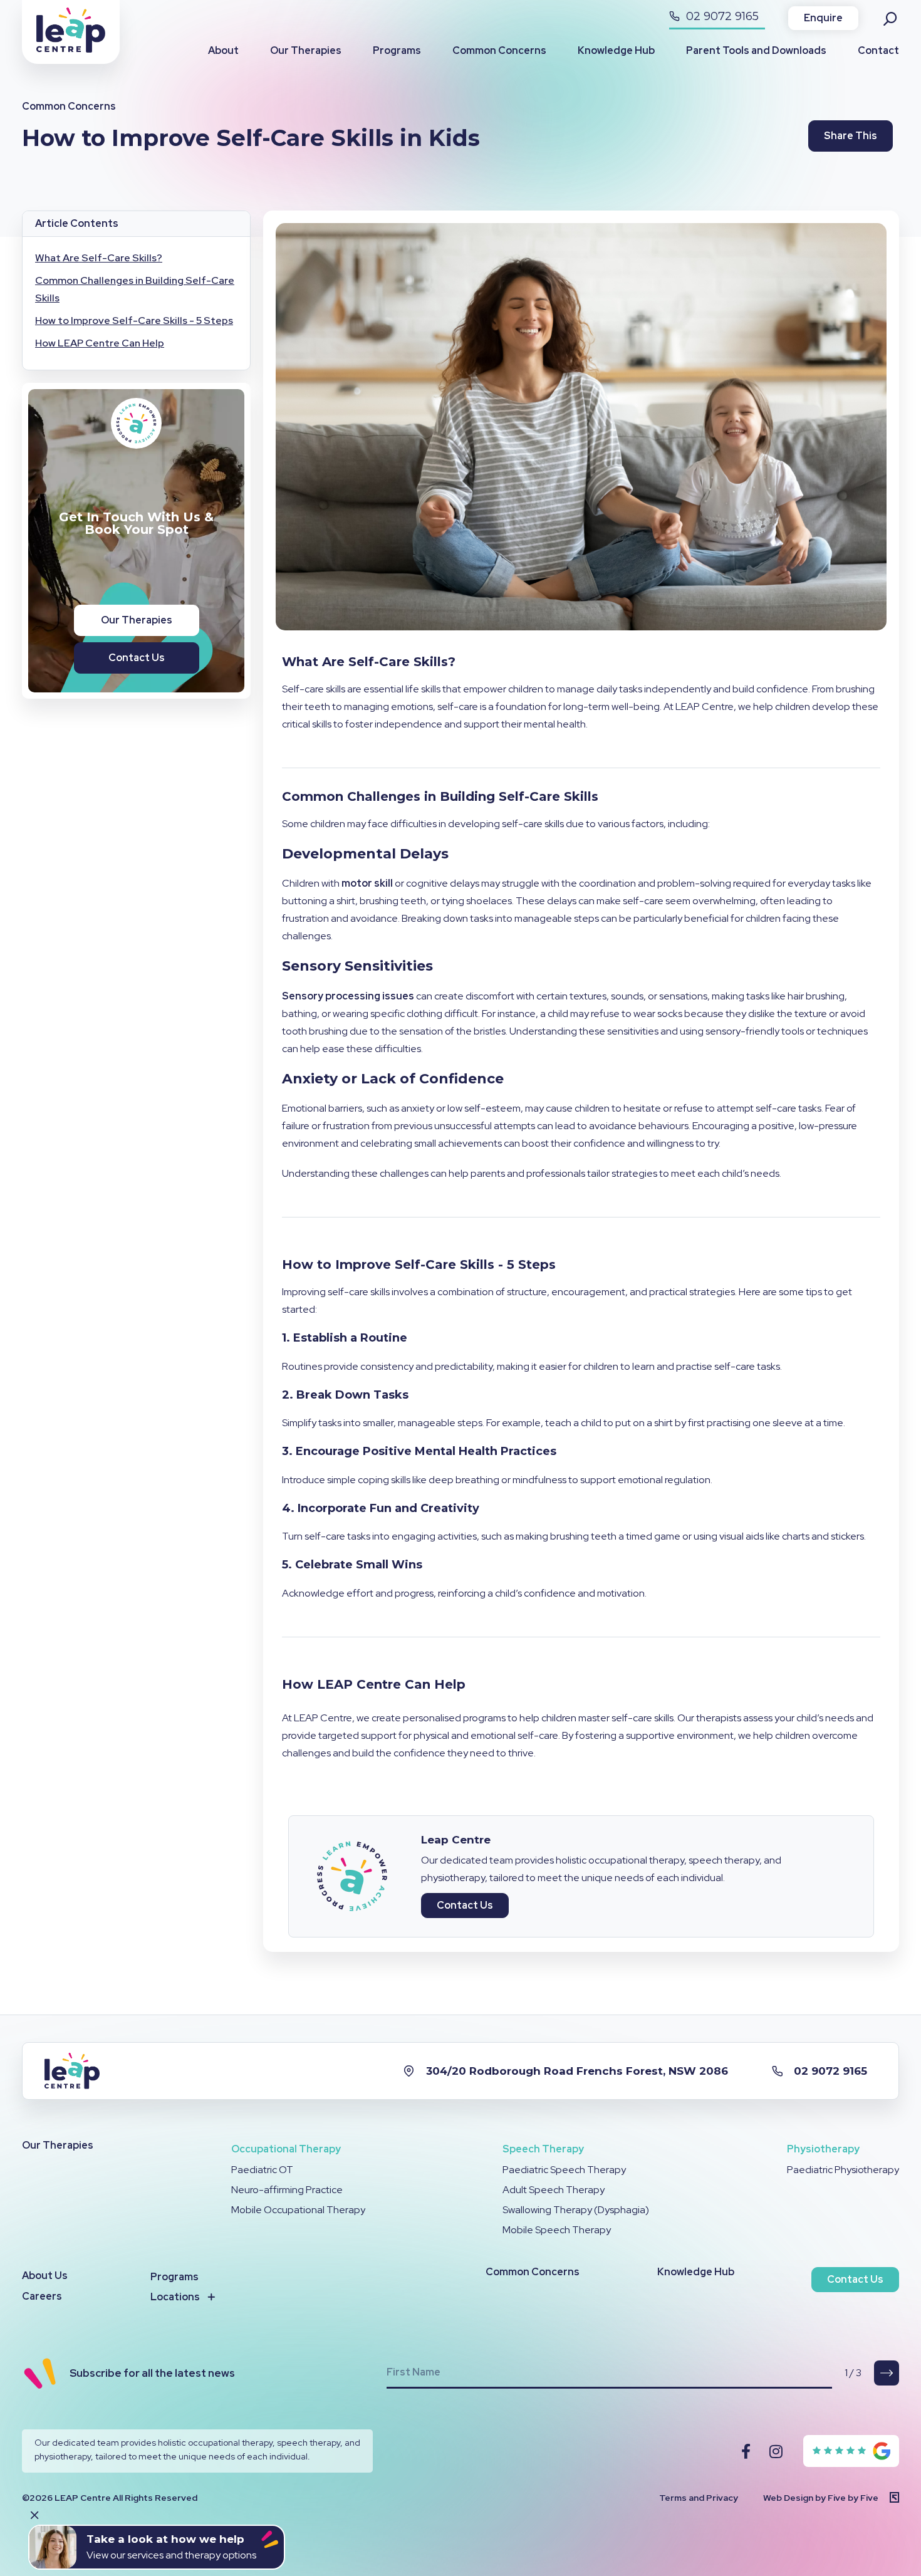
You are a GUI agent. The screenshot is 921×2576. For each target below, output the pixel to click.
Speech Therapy (543, 2149)
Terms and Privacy (699, 2498)
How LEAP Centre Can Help (100, 343)
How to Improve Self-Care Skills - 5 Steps (134, 321)
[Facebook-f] (746, 2451)
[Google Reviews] (852, 2451)
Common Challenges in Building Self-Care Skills (135, 289)
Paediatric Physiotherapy (843, 2170)
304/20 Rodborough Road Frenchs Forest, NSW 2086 (577, 2071)
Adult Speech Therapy (554, 2190)
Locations (175, 2297)
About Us (45, 2276)
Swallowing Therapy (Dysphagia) (576, 2210)
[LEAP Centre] (71, 49)
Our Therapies (306, 50)
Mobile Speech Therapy (557, 2230)
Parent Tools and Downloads (756, 50)
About (223, 50)
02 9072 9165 (721, 16)
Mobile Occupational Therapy (298, 2210)
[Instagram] (776, 2451)
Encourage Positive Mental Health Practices (426, 1451)
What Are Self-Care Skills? (99, 258)
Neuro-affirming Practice (287, 2190)
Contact (878, 50)
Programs (397, 50)
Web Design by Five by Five (821, 2498)
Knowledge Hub (616, 50)
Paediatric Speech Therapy (564, 2170)
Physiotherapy (823, 2149)
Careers (42, 2296)
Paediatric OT (262, 2170)
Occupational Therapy (286, 2149)
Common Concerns (499, 50)
